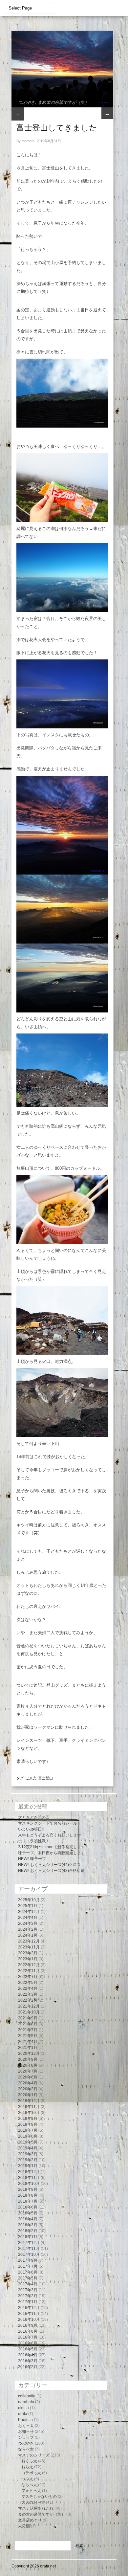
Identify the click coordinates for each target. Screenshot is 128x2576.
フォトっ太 (31, 2491)
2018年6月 (28, 2207)
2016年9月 (28, 2325)
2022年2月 (28, 2000)
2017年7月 (28, 2266)
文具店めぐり (30, 2520)
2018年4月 (28, 2219)
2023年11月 (29, 1947)
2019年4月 (28, 2148)
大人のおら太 (33, 2502)
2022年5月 (28, 1983)
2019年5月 (28, 2142)
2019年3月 (28, 2154)
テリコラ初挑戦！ (34, 1841)
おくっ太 (26, 2426)
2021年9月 (28, 2018)
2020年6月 (28, 2077)
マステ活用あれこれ (36, 2508)
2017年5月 (28, 2278)
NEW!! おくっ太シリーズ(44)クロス (49, 1865)
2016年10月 (29, 2320)
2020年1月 (28, 2095)
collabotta (27, 2396)
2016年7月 (28, 2337)
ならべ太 (26, 2449)
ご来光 (31, 1778)
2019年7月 (28, 2130)
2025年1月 (28, 1906)
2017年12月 (29, 2243)
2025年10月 (29, 1900)
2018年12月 (29, 2172)
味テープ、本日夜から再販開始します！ (53, 1853)
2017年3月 (28, 2290)
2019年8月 (28, 2124)
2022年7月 (28, 1977)
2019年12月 (29, 2101)
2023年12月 (29, 1941)
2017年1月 (28, 2302)
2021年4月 (28, 2042)
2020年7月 (28, 2071)
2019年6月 (28, 2136)
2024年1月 (28, 1935)
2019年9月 (28, 2119)
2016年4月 (28, 2355)
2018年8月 (28, 2195)
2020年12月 (29, 2054)
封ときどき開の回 (34, 1817)
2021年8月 (28, 2024)
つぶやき (27, 102)
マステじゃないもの (39, 2497)
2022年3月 (28, 1994)
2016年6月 (28, 2343)
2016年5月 (28, 2349)
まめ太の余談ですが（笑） (63, 102)
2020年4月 (28, 2083)
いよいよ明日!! (31, 1829)
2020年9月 (28, 2059)
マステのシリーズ (34, 2455)
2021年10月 (29, 2012)
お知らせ (26, 2432)
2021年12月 (29, 2006)
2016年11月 (29, 2314)
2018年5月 (28, 2213)
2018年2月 (28, 2231)
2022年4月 (28, 1988)
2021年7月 (28, 2030)
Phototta (25, 2420)
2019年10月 (29, 2113)
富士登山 (46, 1778)
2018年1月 (28, 2237)
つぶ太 (27, 2479)
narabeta (26, 2402)
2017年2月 (28, 2296)
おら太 (27, 2467)
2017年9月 (28, 2260)
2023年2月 (28, 1953)
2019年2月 (28, 2160)
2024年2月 (28, 1929)
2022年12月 (29, 1965)
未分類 (24, 2526)
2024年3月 (28, 1923)
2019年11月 (29, 2107)
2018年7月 (28, 2201)
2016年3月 (28, 2361)
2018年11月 (29, 2178)
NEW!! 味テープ (32, 1859)
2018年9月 (28, 2189)
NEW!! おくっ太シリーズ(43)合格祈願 (51, 1871)
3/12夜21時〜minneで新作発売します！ (53, 1847)
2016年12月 (29, 2308)
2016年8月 (28, 2331)
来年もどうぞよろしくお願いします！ (52, 1835)
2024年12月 (29, 1912)
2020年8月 (28, 2065)
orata (23, 2414)
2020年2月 (28, 2089)
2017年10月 (29, 2254)
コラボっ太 (31, 2473)
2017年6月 (28, 2272)
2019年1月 (28, 2166)
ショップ (26, 2437)
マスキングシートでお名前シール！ (50, 1823)
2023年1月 (28, 1959)
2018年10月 (29, 2184)
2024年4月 (28, 1918)
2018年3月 (28, 2225)
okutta (23, 2408)
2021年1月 (28, 2048)
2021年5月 (28, 2036)
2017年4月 (28, 2284)
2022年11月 (29, 1971)
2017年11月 (29, 2249)
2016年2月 (28, 2367)
